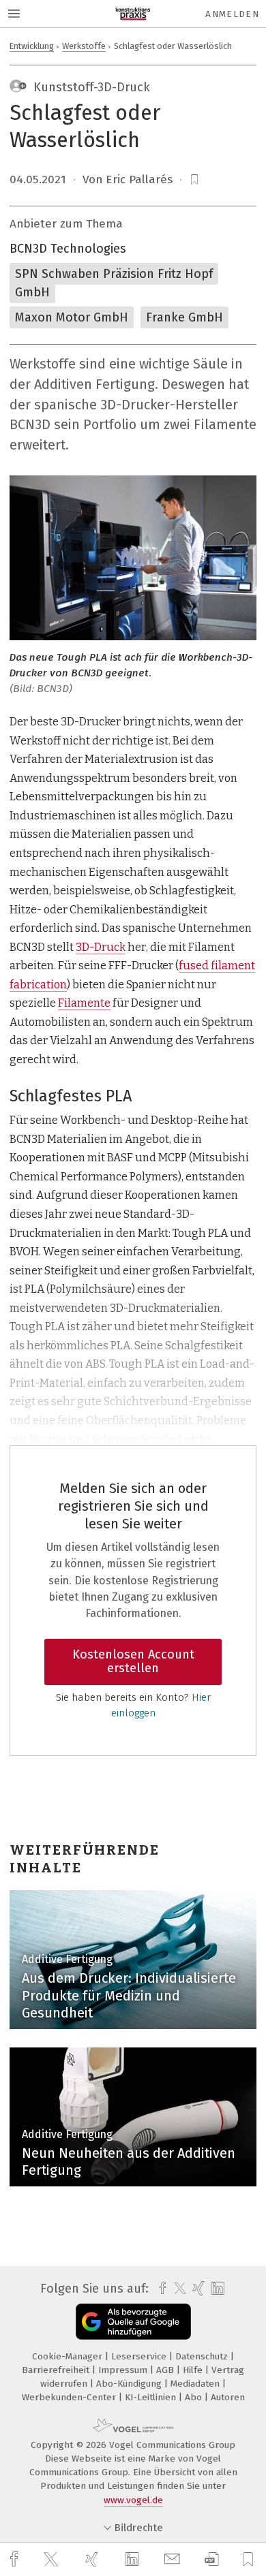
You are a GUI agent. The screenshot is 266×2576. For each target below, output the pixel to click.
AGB (166, 2370)
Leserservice (140, 2356)
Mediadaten (196, 2384)
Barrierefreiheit (57, 2370)
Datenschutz (203, 2356)
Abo (195, 2397)
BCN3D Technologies (68, 249)
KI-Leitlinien (152, 2397)
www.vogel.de (133, 2500)
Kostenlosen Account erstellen (133, 1661)
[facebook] (16, 2559)
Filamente (84, 1003)
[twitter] (53, 2560)
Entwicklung (32, 46)
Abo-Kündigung (130, 2384)
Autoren (228, 2397)
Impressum (124, 2370)
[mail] (174, 2559)
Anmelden (232, 14)
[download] (212, 2559)
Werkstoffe (84, 46)
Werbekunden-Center (70, 2397)
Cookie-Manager (69, 2356)
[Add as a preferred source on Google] (133, 2322)
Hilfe (194, 2370)
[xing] (93, 2559)
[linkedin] (134, 2560)
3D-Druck (101, 947)
